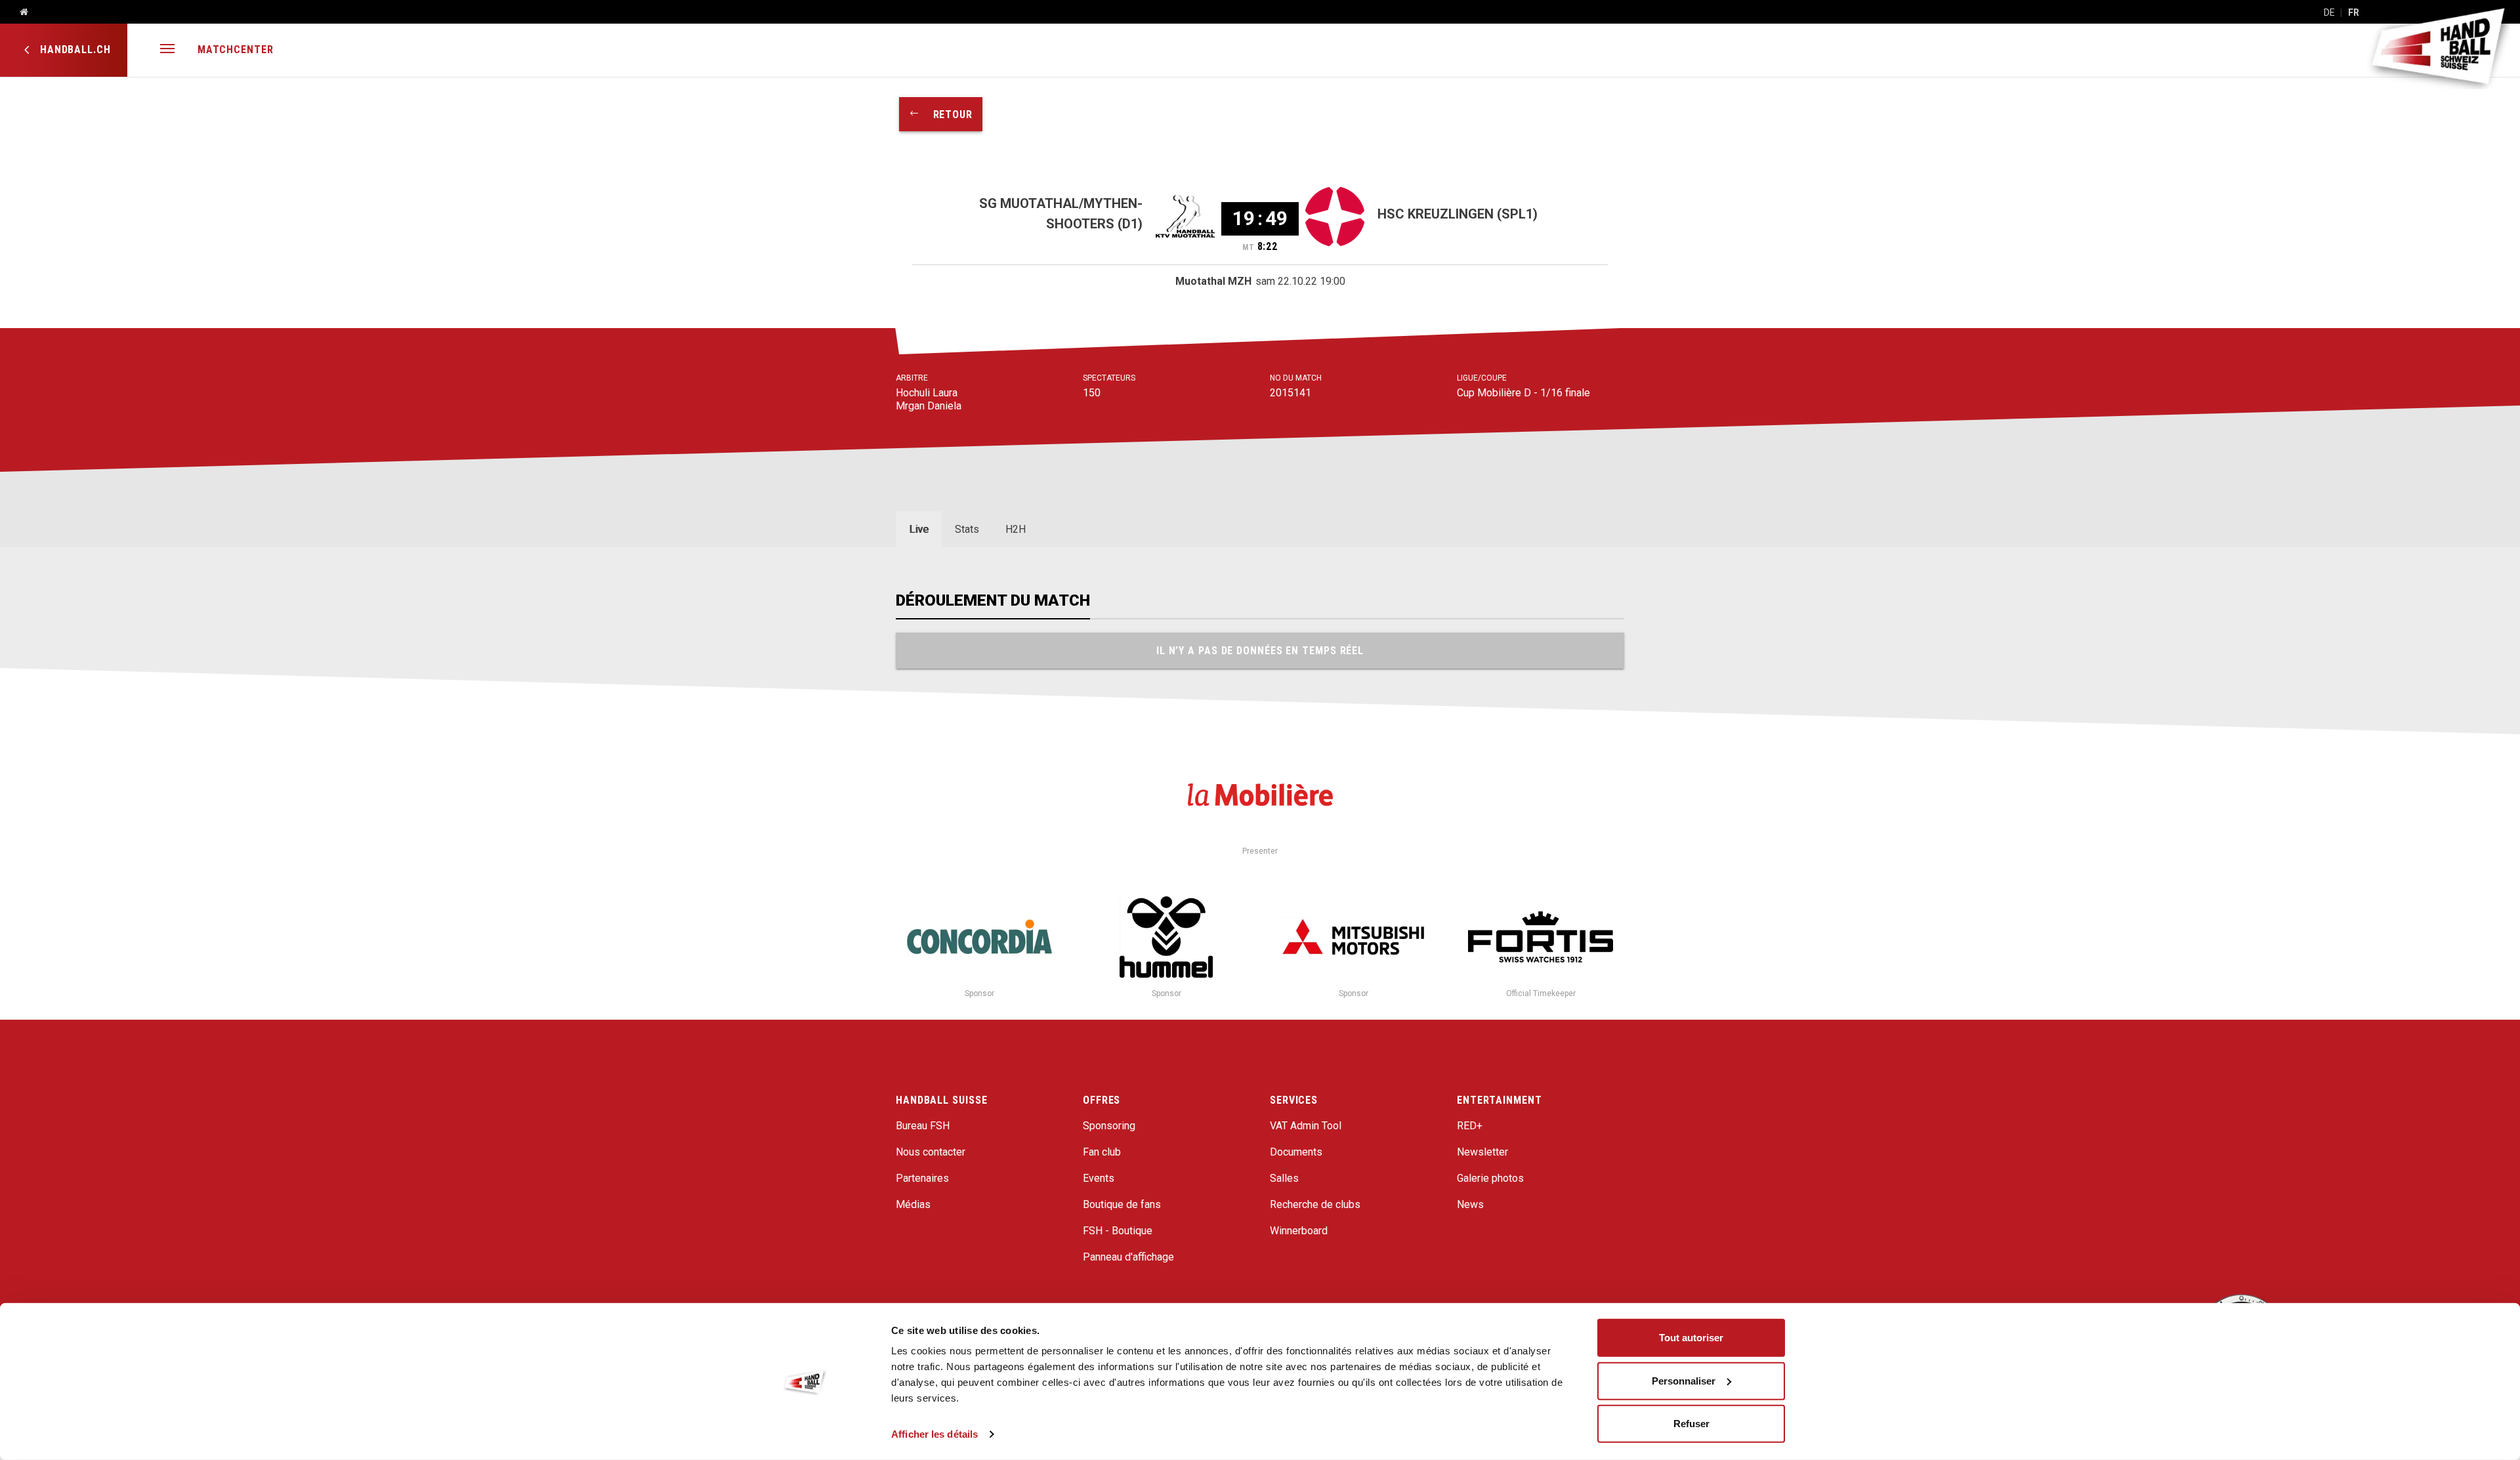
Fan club (1102, 1152)
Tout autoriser (1691, 1338)
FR (2354, 12)
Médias (913, 1204)
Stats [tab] (967, 529)
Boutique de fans (1122, 1204)
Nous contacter (931, 1152)
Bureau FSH (923, 1126)
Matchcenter (236, 50)
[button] (167, 50)
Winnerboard (1299, 1231)
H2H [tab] (1016, 529)
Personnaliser (1684, 1380)
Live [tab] (919, 529)
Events (1099, 1178)
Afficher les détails (934, 1434)
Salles (1284, 1178)
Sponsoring (1109, 1126)
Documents (1296, 1152)
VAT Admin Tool (1306, 1126)
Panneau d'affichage (1128, 1257)
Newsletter (1482, 1152)
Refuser (1691, 1424)
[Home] (19, 12)
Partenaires (922, 1178)
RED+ (1470, 1126)
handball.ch (74, 50)
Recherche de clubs (1315, 1204)
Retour (946, 115)
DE (2329, 12)
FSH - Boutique (1118, 1231)
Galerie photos (1490, 1178)
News (1470, 1204)
